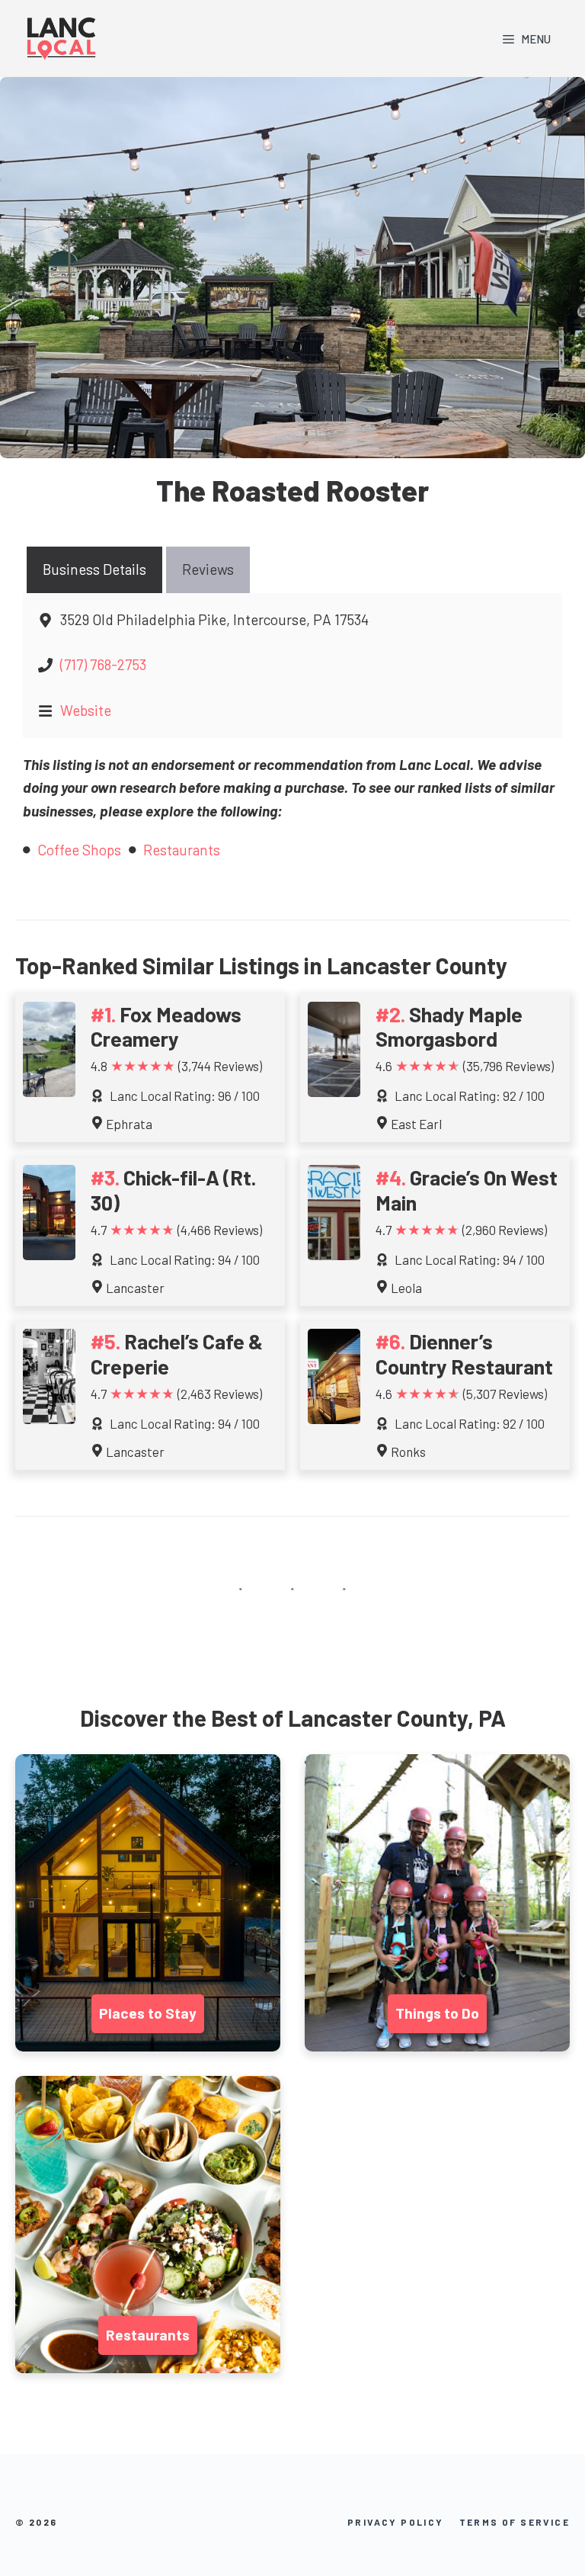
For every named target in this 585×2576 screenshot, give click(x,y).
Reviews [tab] (208, 569)
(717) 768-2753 (103, 664)
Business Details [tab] (94, 569)
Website (86, 710)
